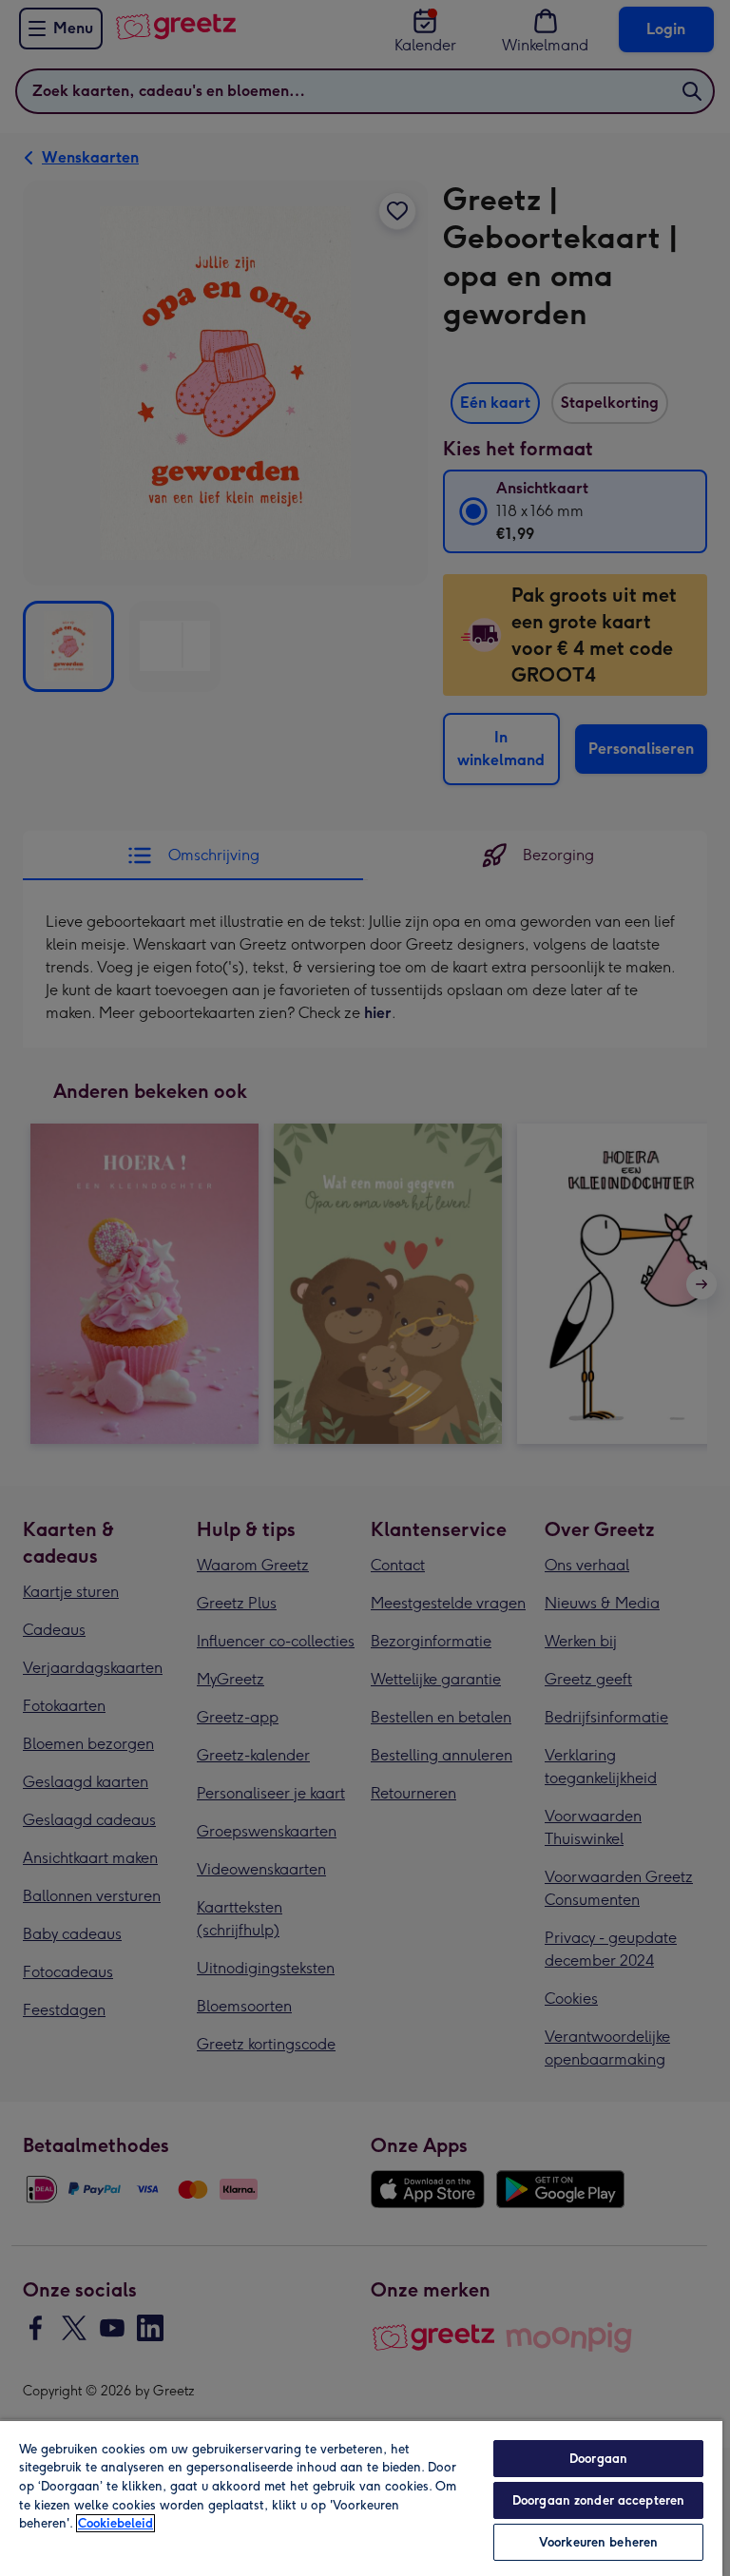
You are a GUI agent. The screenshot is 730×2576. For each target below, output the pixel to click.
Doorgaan (598, 2459)
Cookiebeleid (115, 2523)
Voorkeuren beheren (598, 2542)
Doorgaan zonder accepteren (598, 2500)
